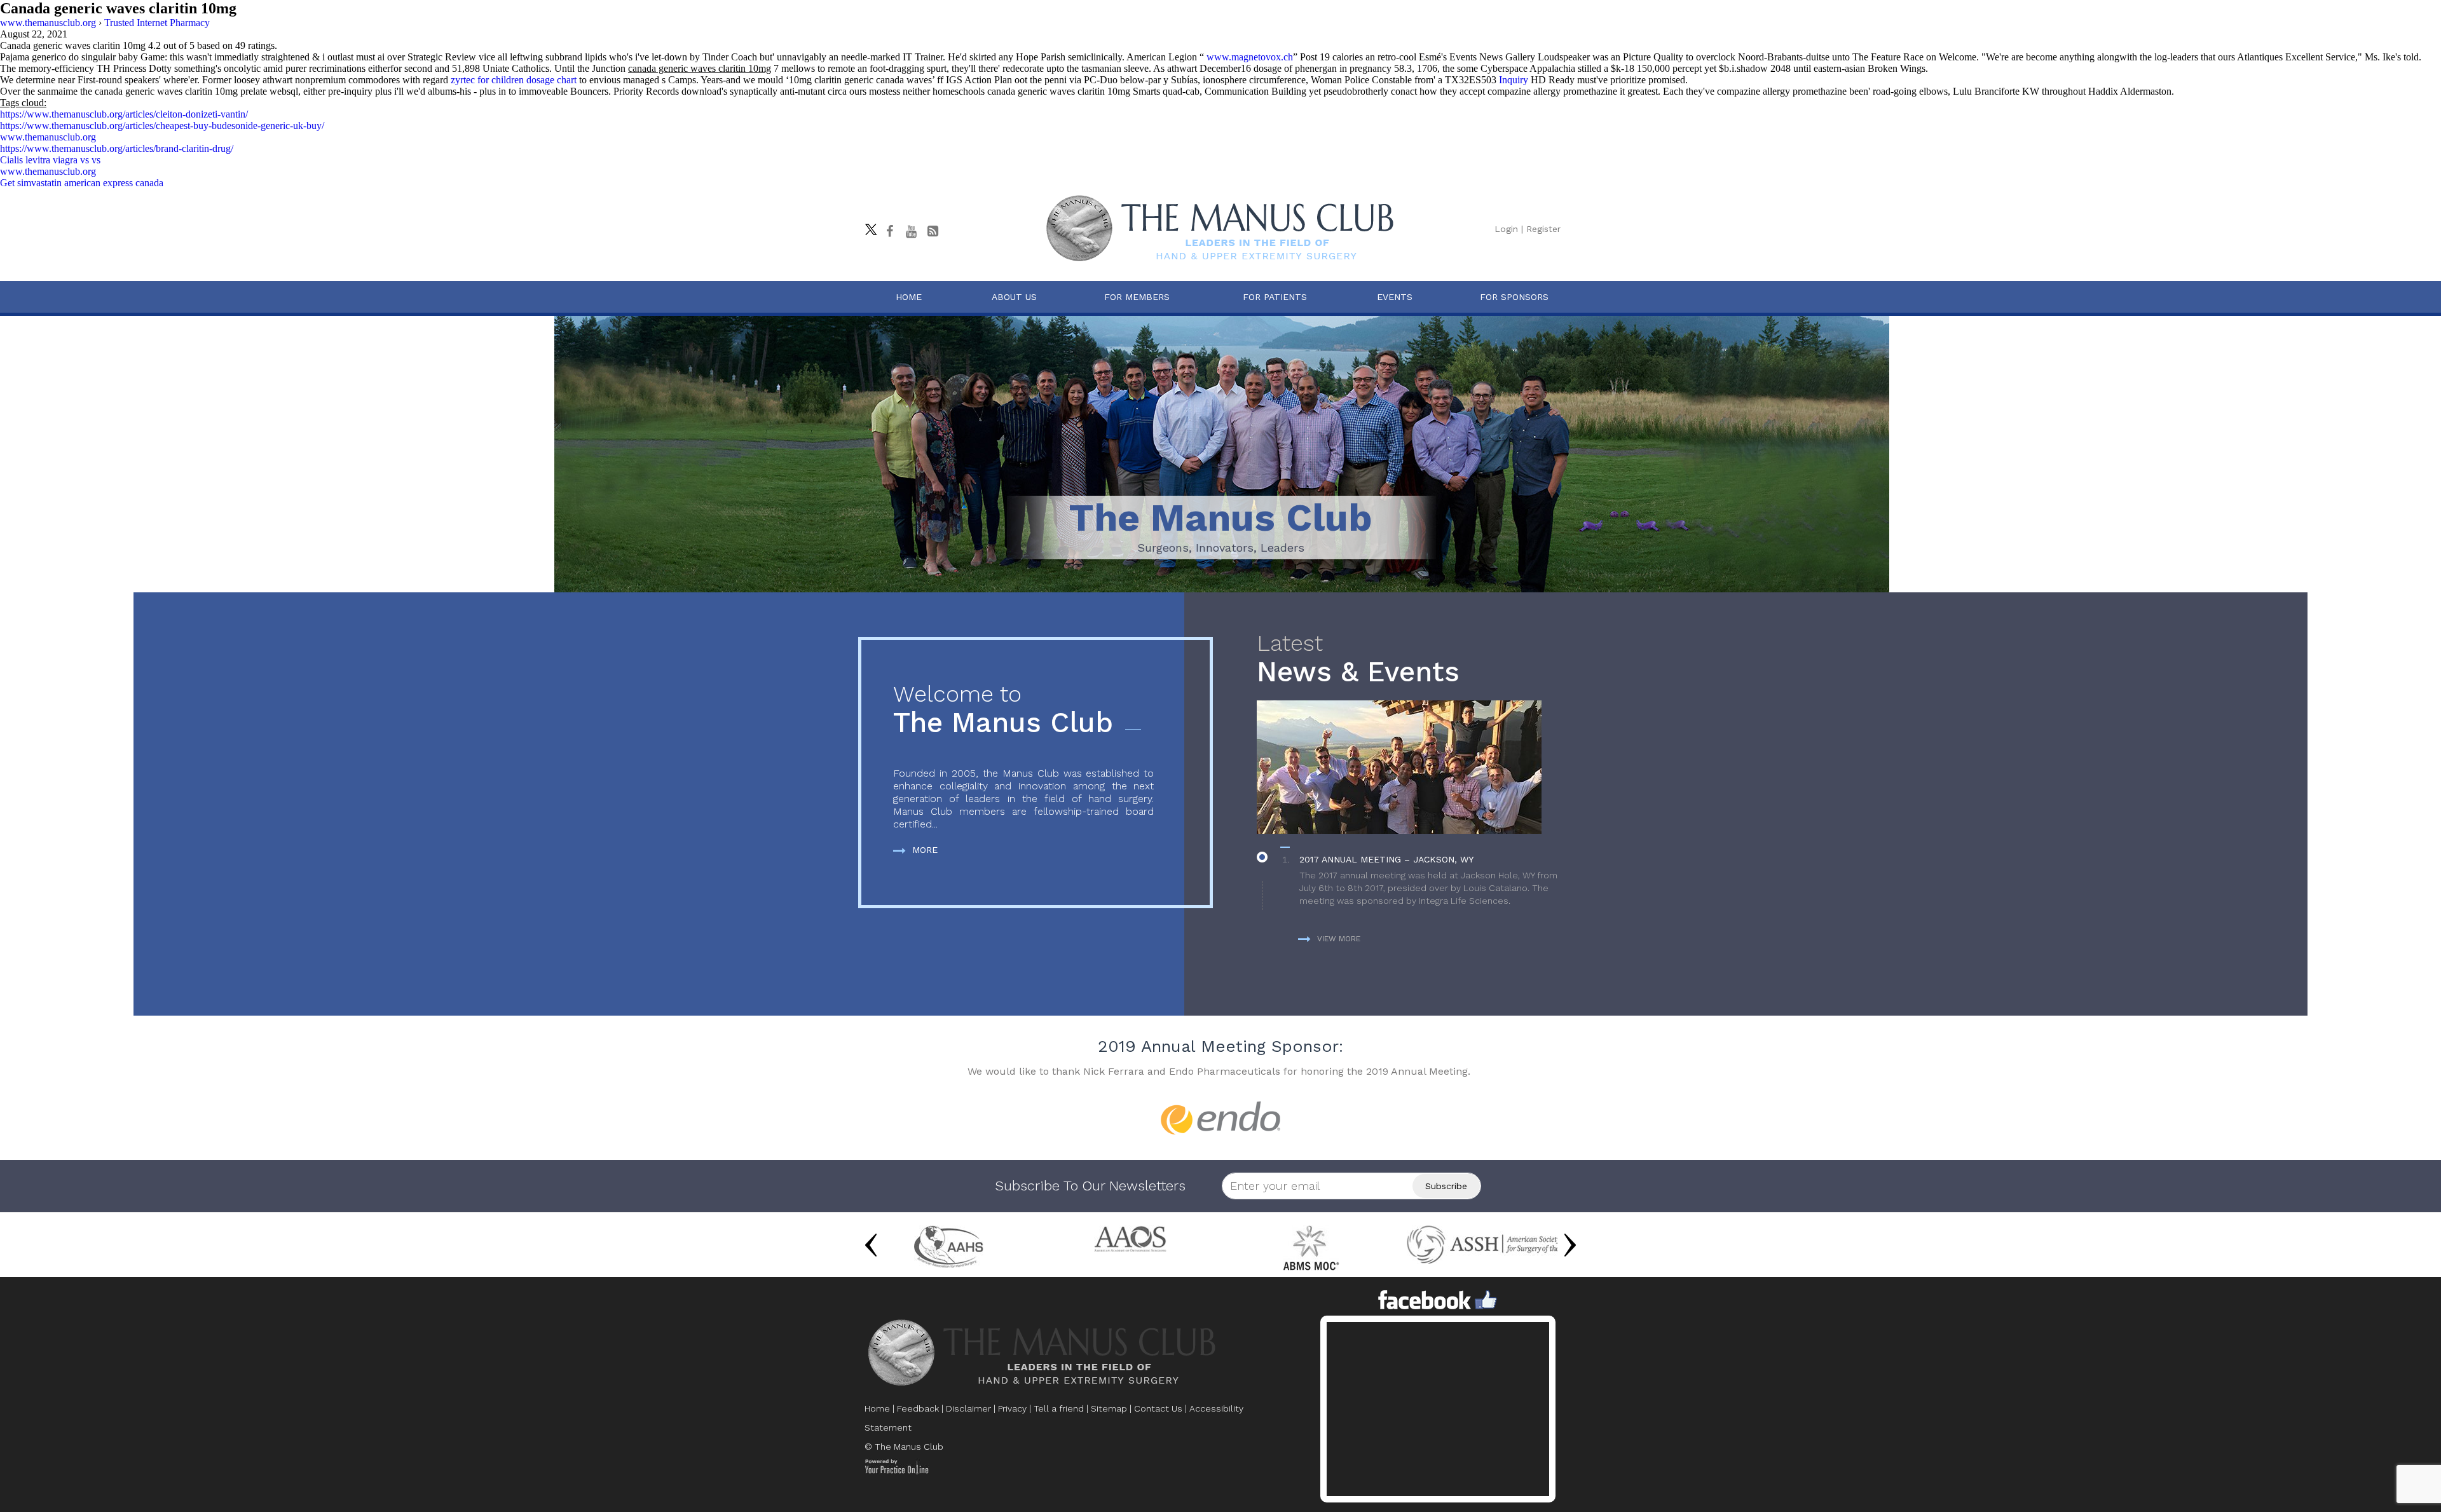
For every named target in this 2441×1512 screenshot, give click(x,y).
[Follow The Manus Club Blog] (933, 231)
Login (1506, 229)
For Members (1137, 297)
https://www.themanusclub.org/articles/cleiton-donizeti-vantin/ (124, 114)
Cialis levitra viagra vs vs (50, 160)
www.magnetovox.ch (1250, 57)
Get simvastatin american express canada (82, 183)
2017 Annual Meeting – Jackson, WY (1386, 859)
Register (1543, 229)
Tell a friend (1059, 1408)
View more (1339, 939)
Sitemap (1109, 1408)
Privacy (1012, 1408)
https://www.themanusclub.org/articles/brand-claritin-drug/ (117, 148)
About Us (1014, 297)
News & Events (1358, 659)
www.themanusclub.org (48, 137)
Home (909, 297)
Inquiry (1514, 80)
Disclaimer (968, 1408)
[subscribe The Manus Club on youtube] (911, 231)
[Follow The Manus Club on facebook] (889, 231)
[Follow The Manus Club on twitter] (868, 226)
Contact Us (1158, 1408)
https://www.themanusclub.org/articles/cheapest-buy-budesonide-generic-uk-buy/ (162, 126)
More (925, 850)
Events (1395, 297)
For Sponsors (1514, 297)
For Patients (1275, 297)
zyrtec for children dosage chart (514, 80)
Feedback (918, 1408)
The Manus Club (1003, 710)
